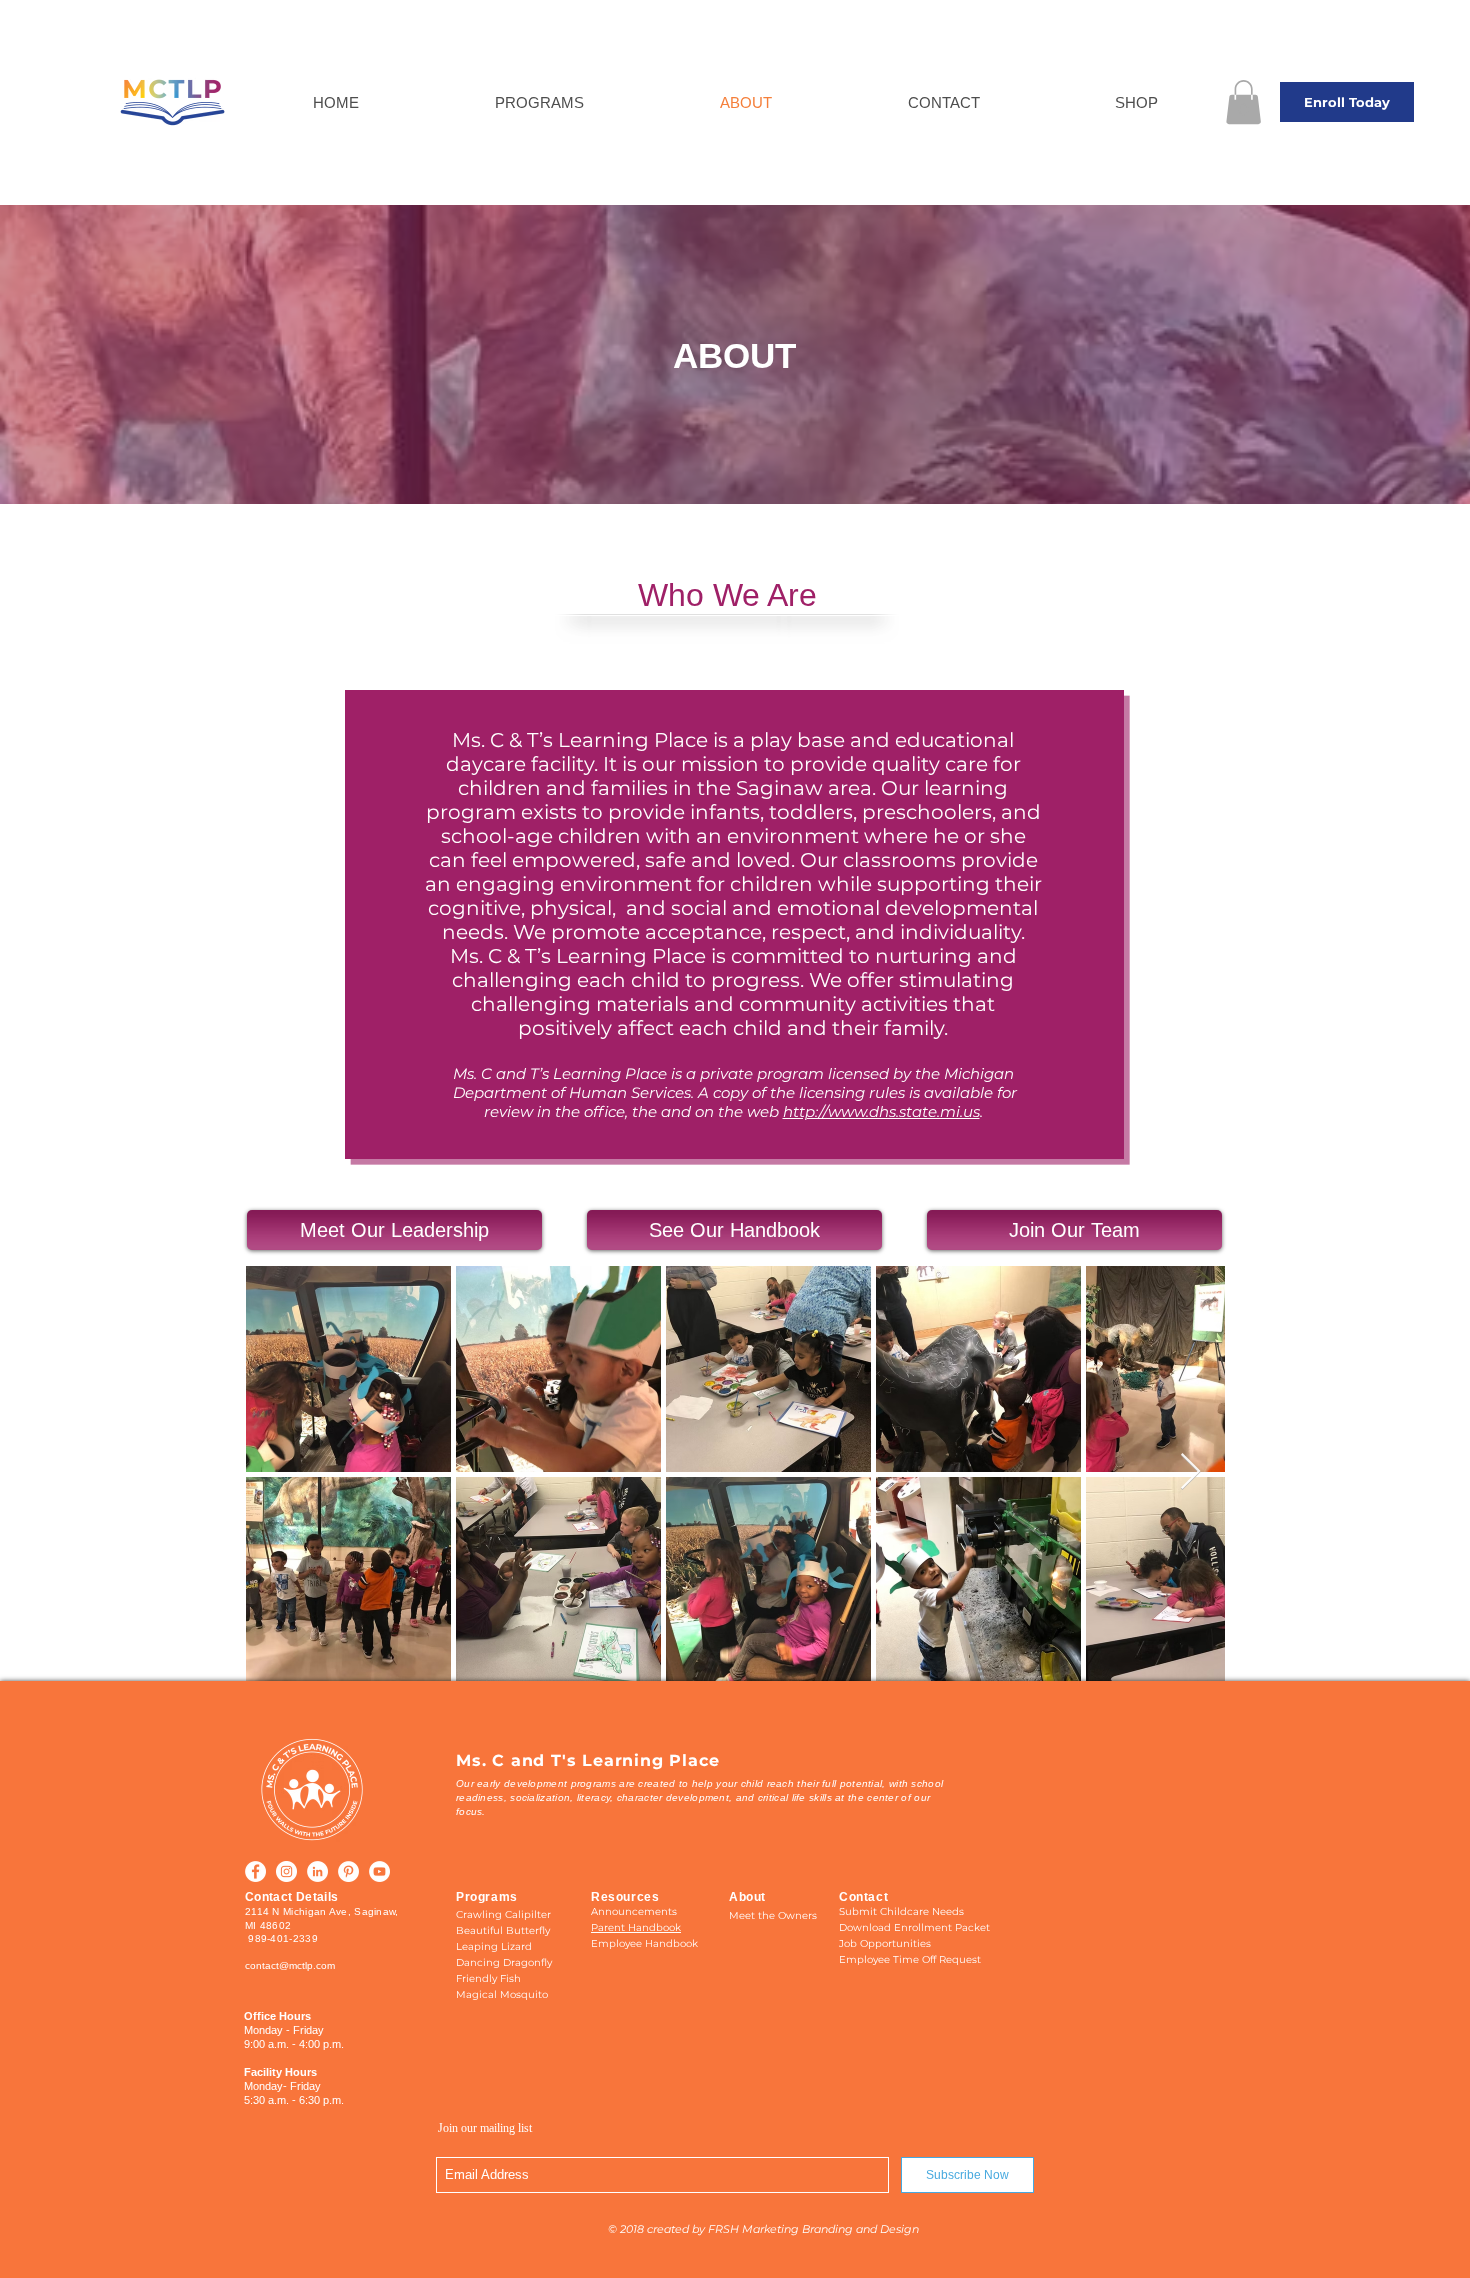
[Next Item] (1190, 1472)
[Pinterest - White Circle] (348, 1871)
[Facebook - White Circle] (255, 1871)
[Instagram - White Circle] (286, 1871)
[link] (1243, 102)
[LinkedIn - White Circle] (317, 1871)
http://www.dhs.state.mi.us (881, 1111)
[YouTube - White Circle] (379, 1871)
